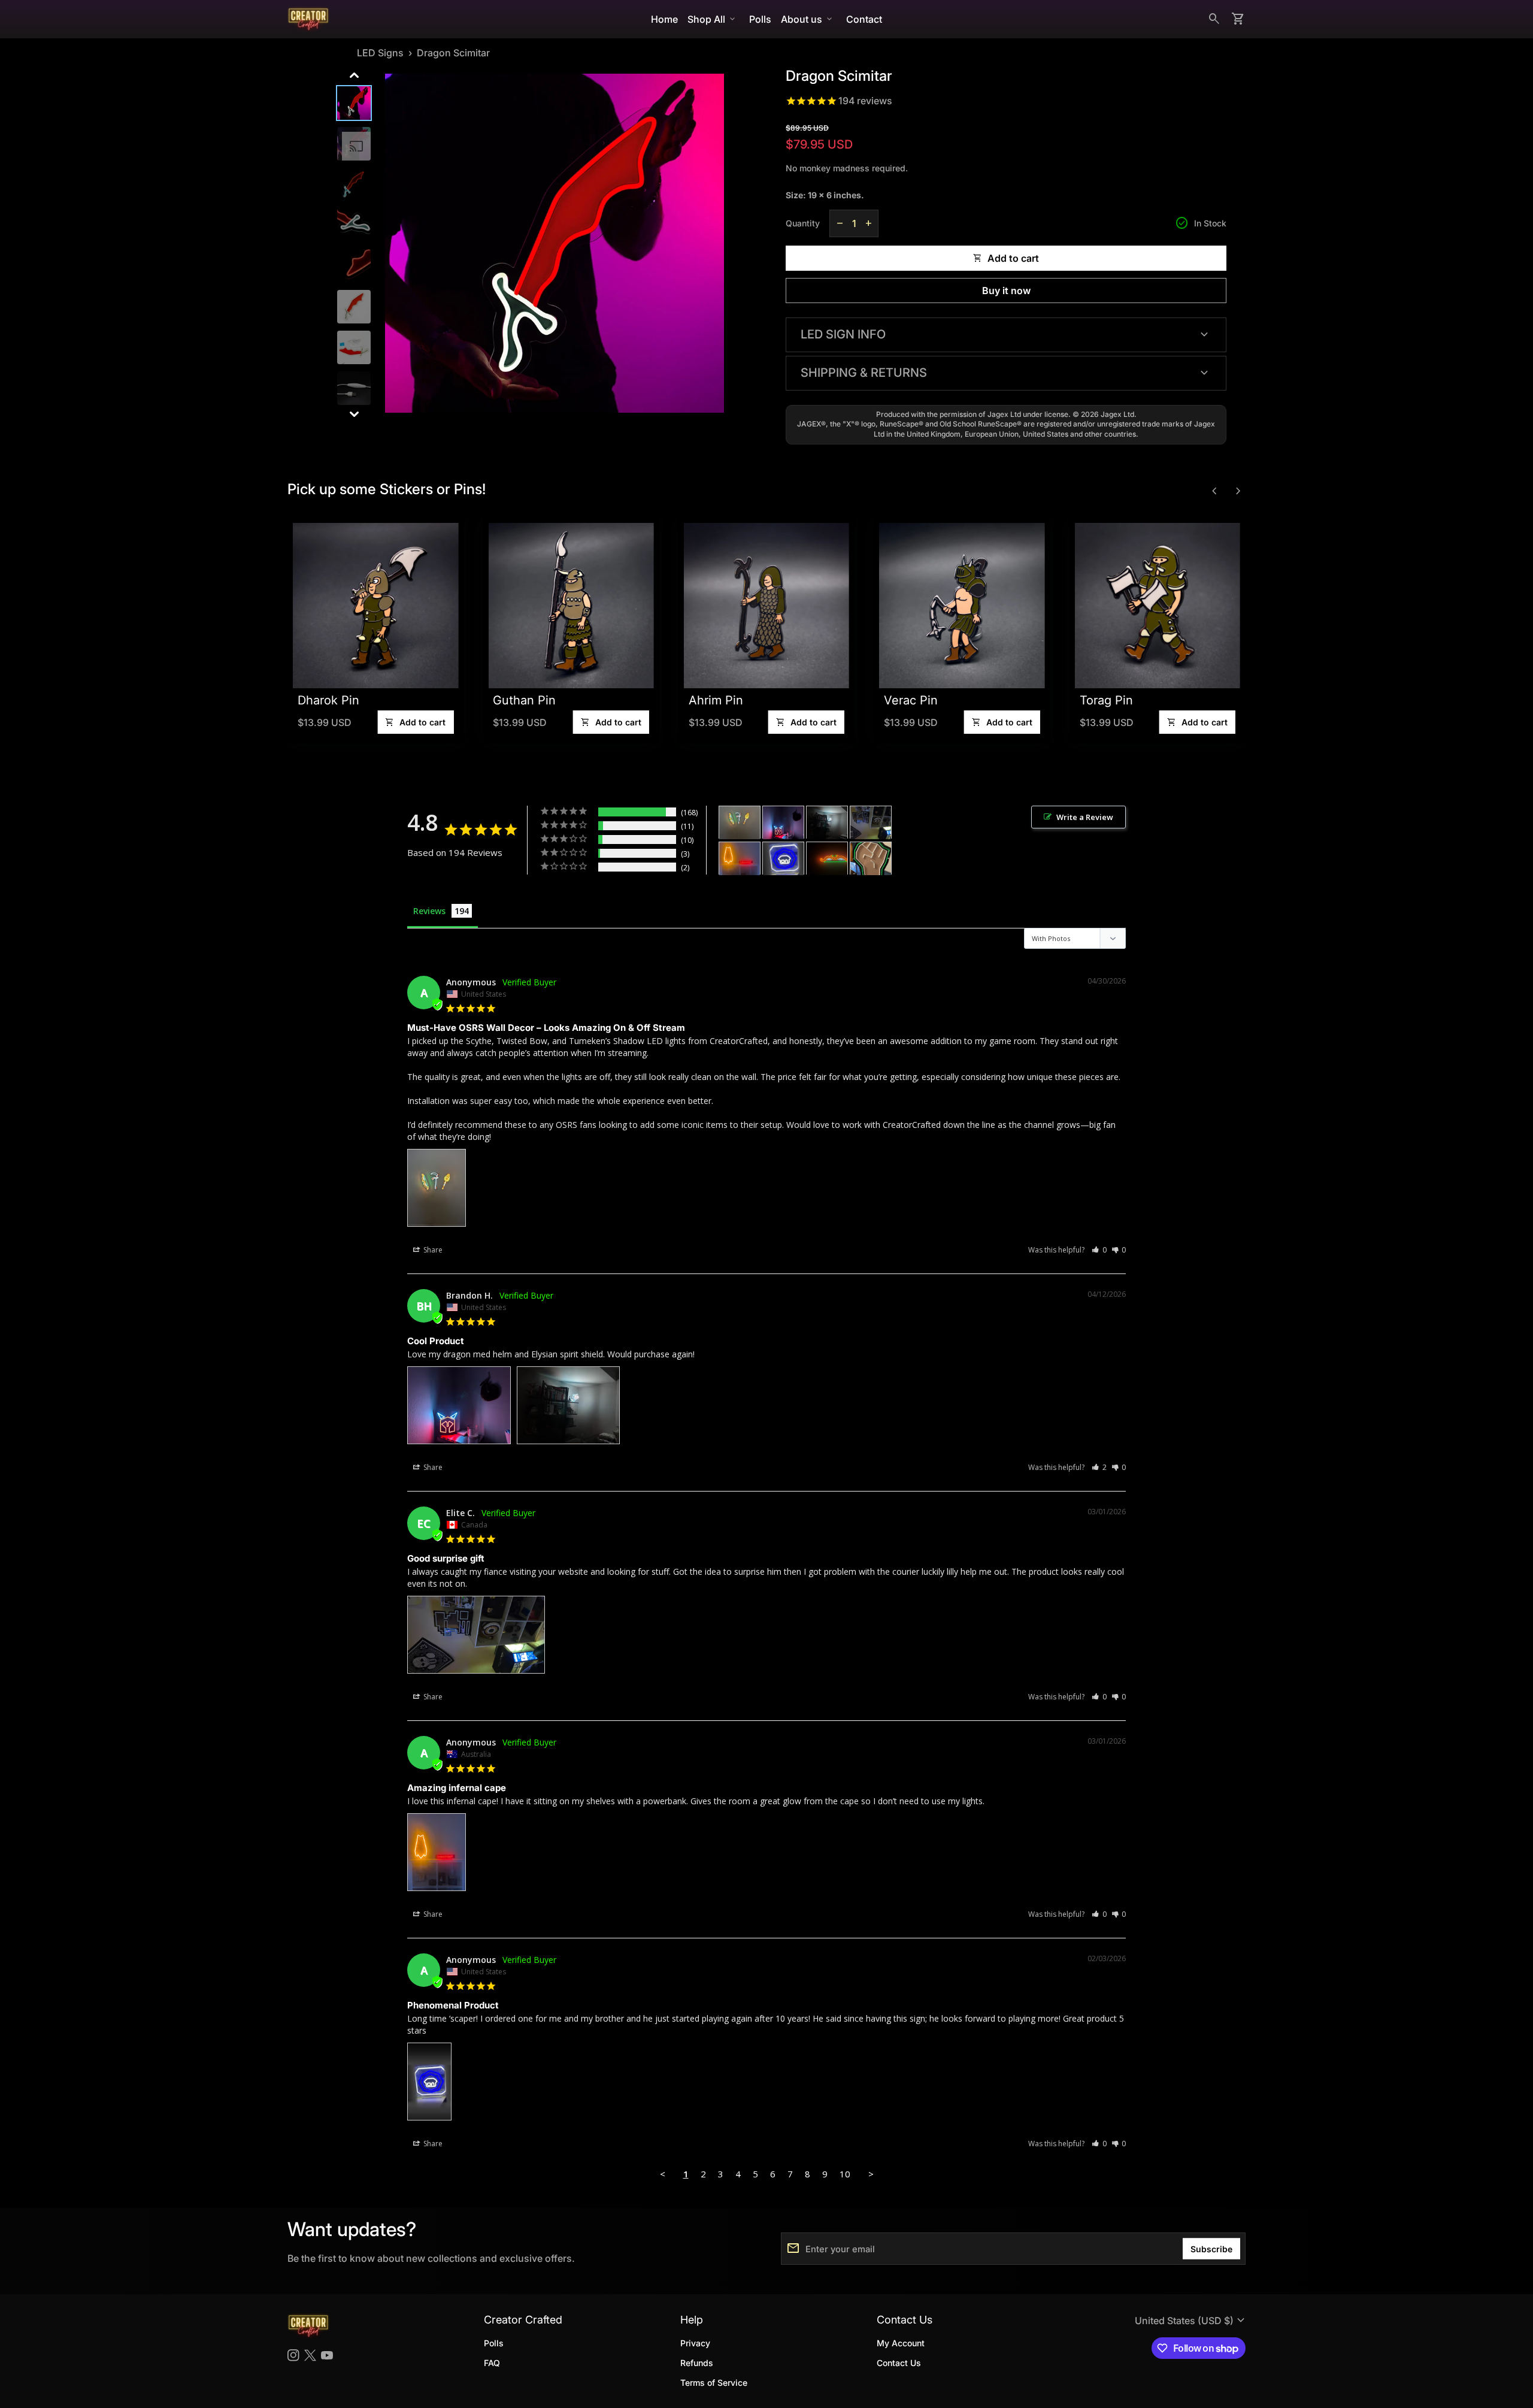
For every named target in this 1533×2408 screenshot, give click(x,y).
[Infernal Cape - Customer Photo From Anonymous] (740, 859)
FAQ (492, 2363)
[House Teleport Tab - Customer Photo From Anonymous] (783, 859)
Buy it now (1006, 291)
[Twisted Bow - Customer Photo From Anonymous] (827, 859)
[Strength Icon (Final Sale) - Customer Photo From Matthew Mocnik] (871, 859)
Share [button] (432, 1250)
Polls (760, 19)
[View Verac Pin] (861, 606)
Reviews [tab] (429, 911)
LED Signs (380, 53)
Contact (864, 19)
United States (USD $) (1191, 2321)
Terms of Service (714, 2383)
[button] (1099, 1250)
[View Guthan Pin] (470, 606)
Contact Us (899, 2363)
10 (845, 2174)
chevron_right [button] (1238, 491)
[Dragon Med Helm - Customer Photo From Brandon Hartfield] (783, 823)
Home (664, 19)
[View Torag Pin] (1056, 606)
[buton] (1191, 2321)
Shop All (712, 19)
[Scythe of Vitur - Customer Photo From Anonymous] (740, 823)
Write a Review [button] (1085, 817)
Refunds (697, 2363)
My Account (901, 2343)
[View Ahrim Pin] (665, 606)
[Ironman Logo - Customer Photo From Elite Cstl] (871, 823)
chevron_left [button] (1214, 491)
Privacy (695, 2343)
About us (808, 19)
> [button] (871, 2174)
